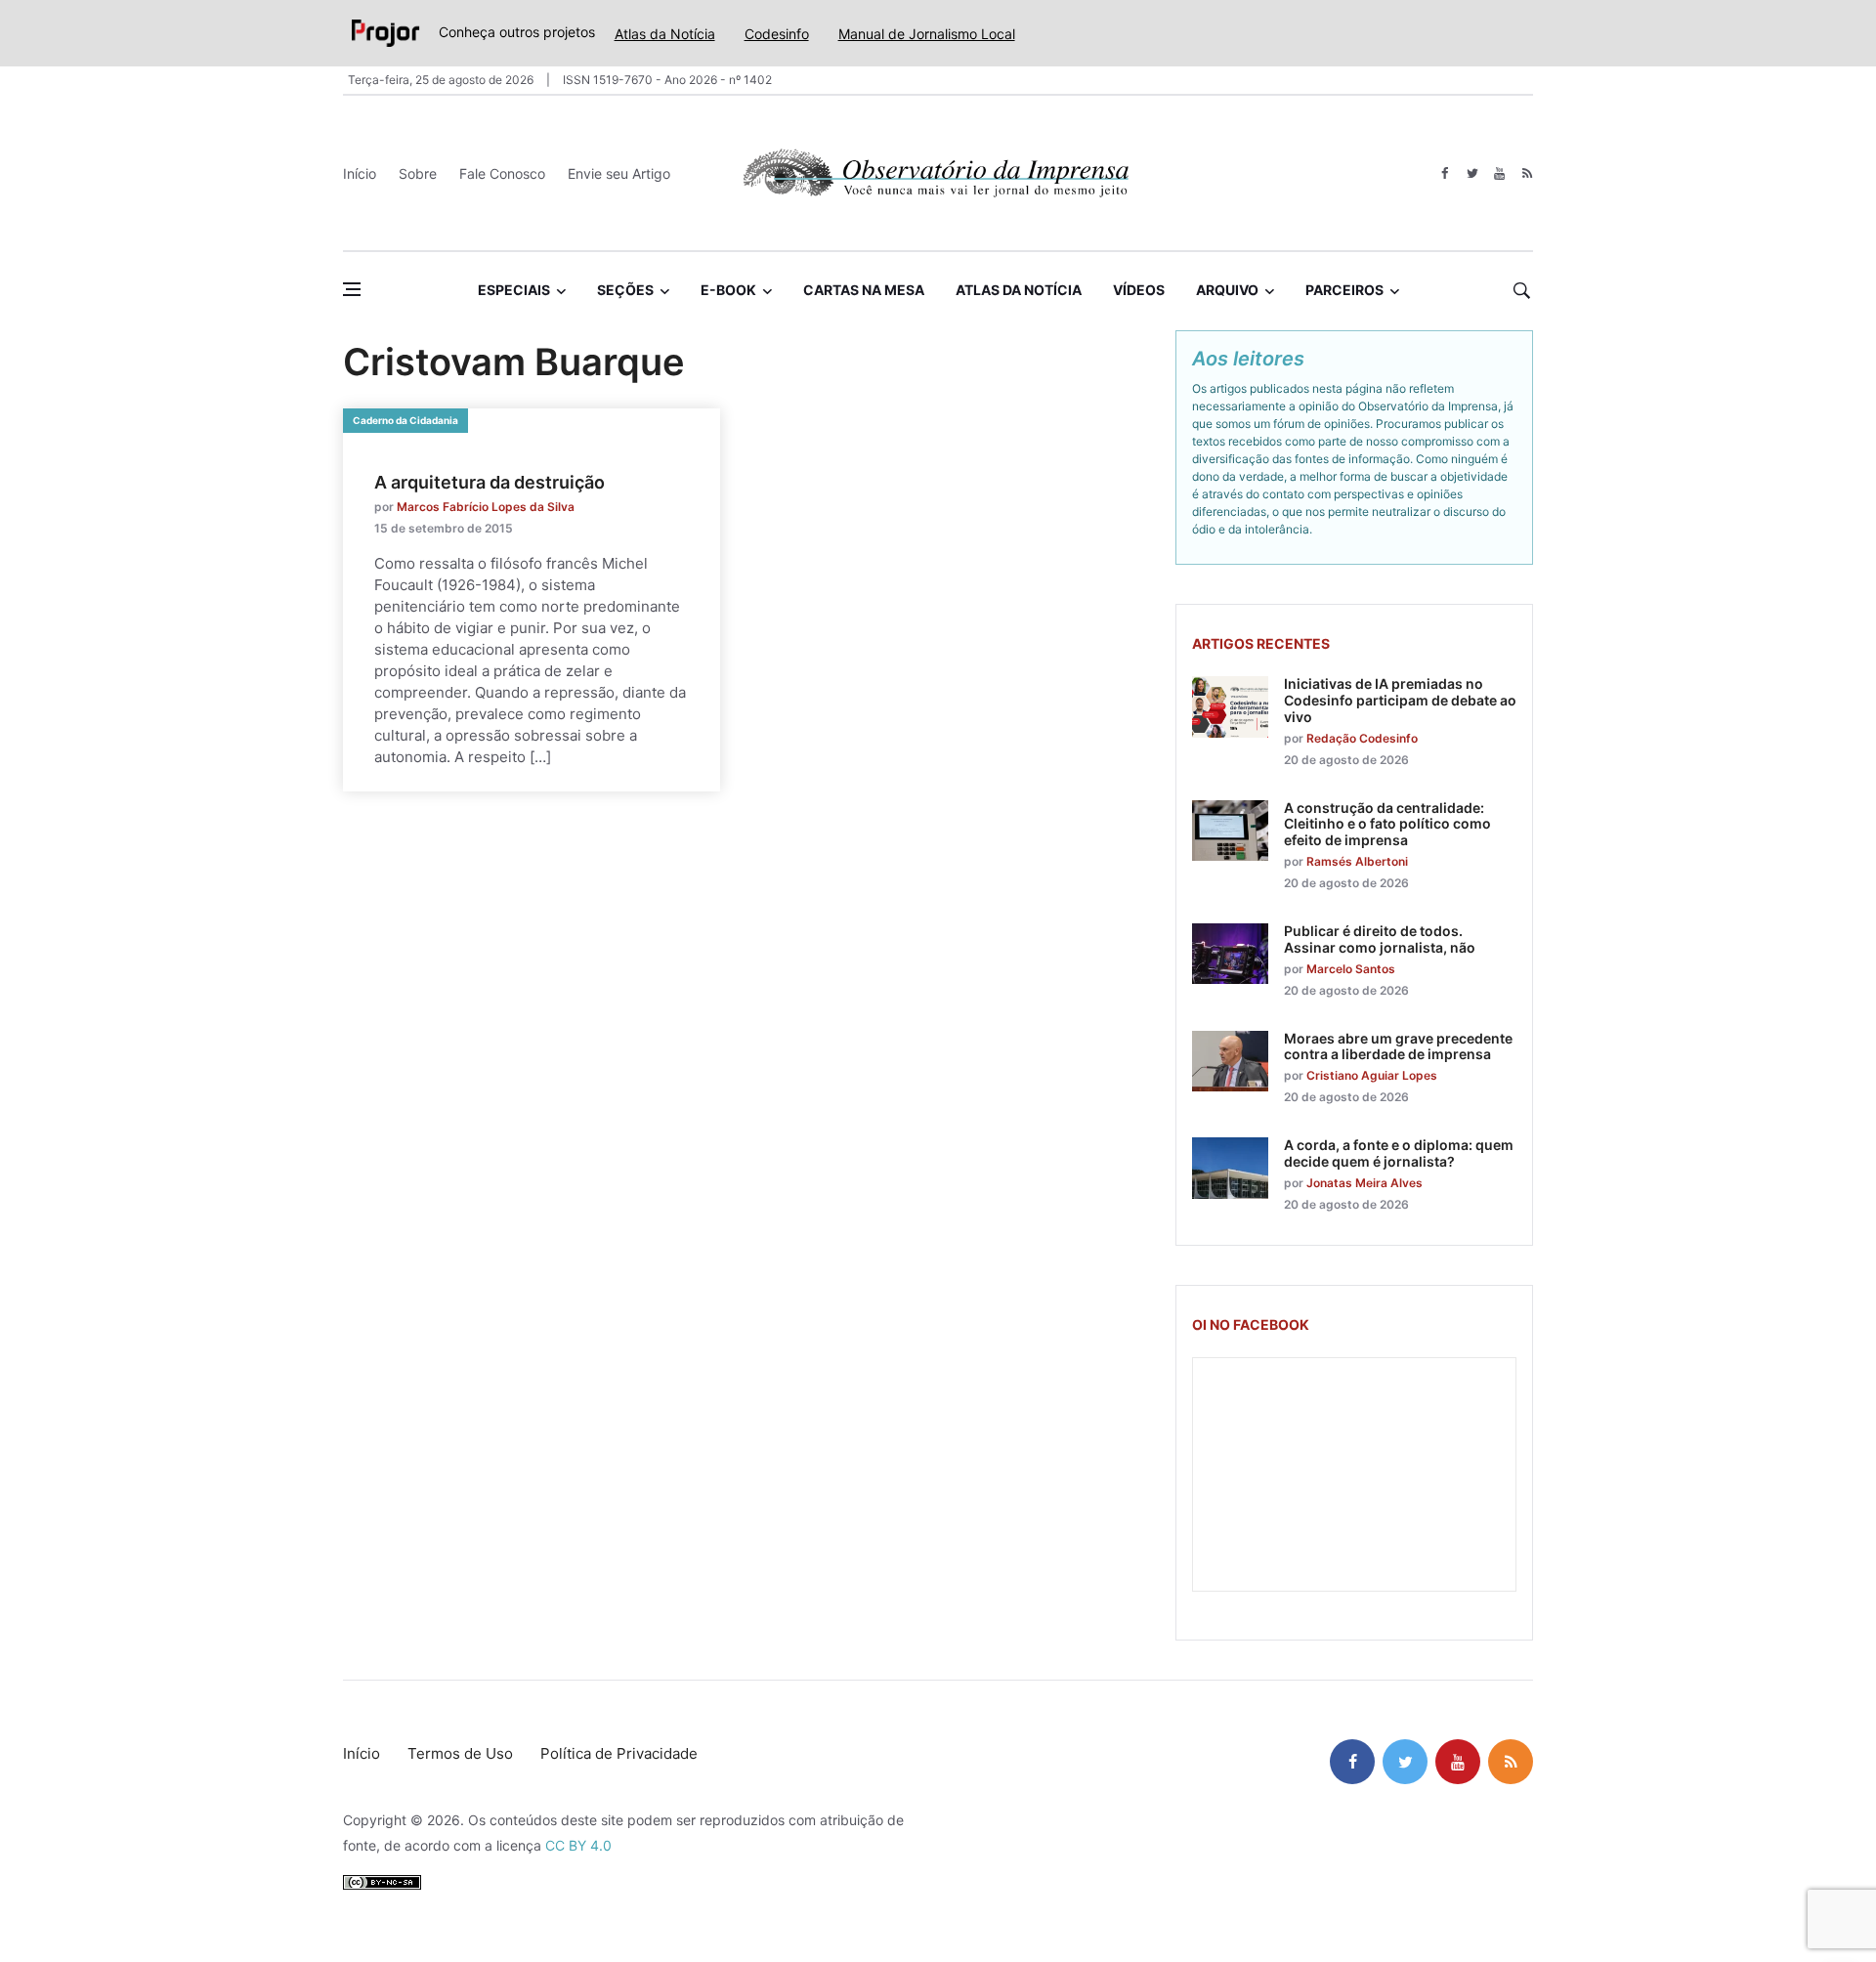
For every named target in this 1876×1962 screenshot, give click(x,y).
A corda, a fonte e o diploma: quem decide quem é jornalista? (1399, 1153)
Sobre (418, 173)
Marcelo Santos (1351, 969)
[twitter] (1472, 173)
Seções (625, 290)
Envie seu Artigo (619, 173)
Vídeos (1139, 290)
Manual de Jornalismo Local (927, 34)
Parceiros (1344, 290)
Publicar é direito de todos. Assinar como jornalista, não (1380, 939)
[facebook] (1445, 173)
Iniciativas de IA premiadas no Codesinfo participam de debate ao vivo (1400, 700)
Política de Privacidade (619, 1753)
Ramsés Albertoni (1357, 861)
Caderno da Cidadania (405, 420)
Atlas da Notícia (665, 34)
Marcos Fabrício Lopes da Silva (486, 507)
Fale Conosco (502, 173)
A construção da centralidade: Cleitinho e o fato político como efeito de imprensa (1387, 824)
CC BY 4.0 (578, 1845)
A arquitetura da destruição (490, 482)
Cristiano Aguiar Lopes (1372, 1075)
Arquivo (1227, 290)
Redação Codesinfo (1362, 738)
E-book (728, 290)
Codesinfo (777, 34)
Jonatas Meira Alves (1364, 1183)
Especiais (514, 290)
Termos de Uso (460, 1753)
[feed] (1527, 173)
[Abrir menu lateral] (352, 289)
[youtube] (1499, 173)
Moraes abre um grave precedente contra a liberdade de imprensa (1398, 1046)
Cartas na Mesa (864, 290)
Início (360, 173)
